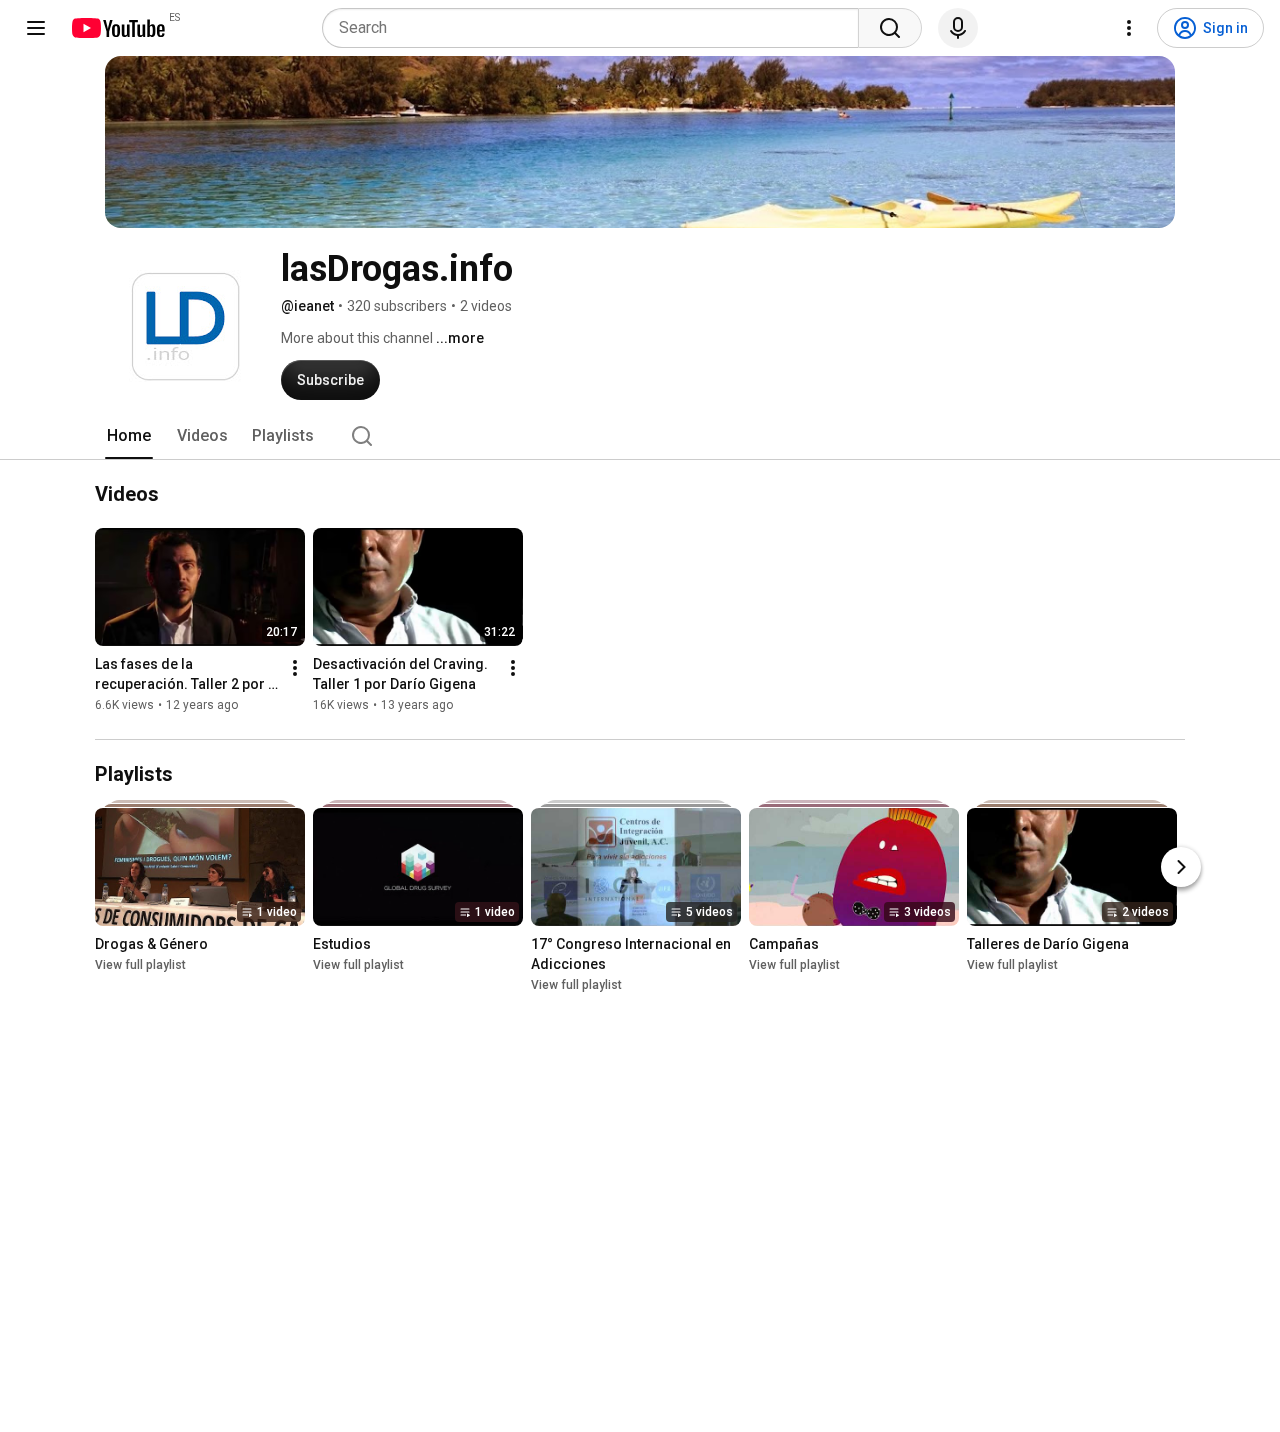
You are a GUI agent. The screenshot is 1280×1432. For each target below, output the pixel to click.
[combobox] (596, 28)
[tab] (129, 436)
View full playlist (140, 965)
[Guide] (36, 28)
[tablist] (640, 436)
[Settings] (1129, 28)
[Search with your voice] (958, 28)
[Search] (890, 28)
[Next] (1181, 867)
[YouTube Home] (117, 28)
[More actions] (295, 669)
